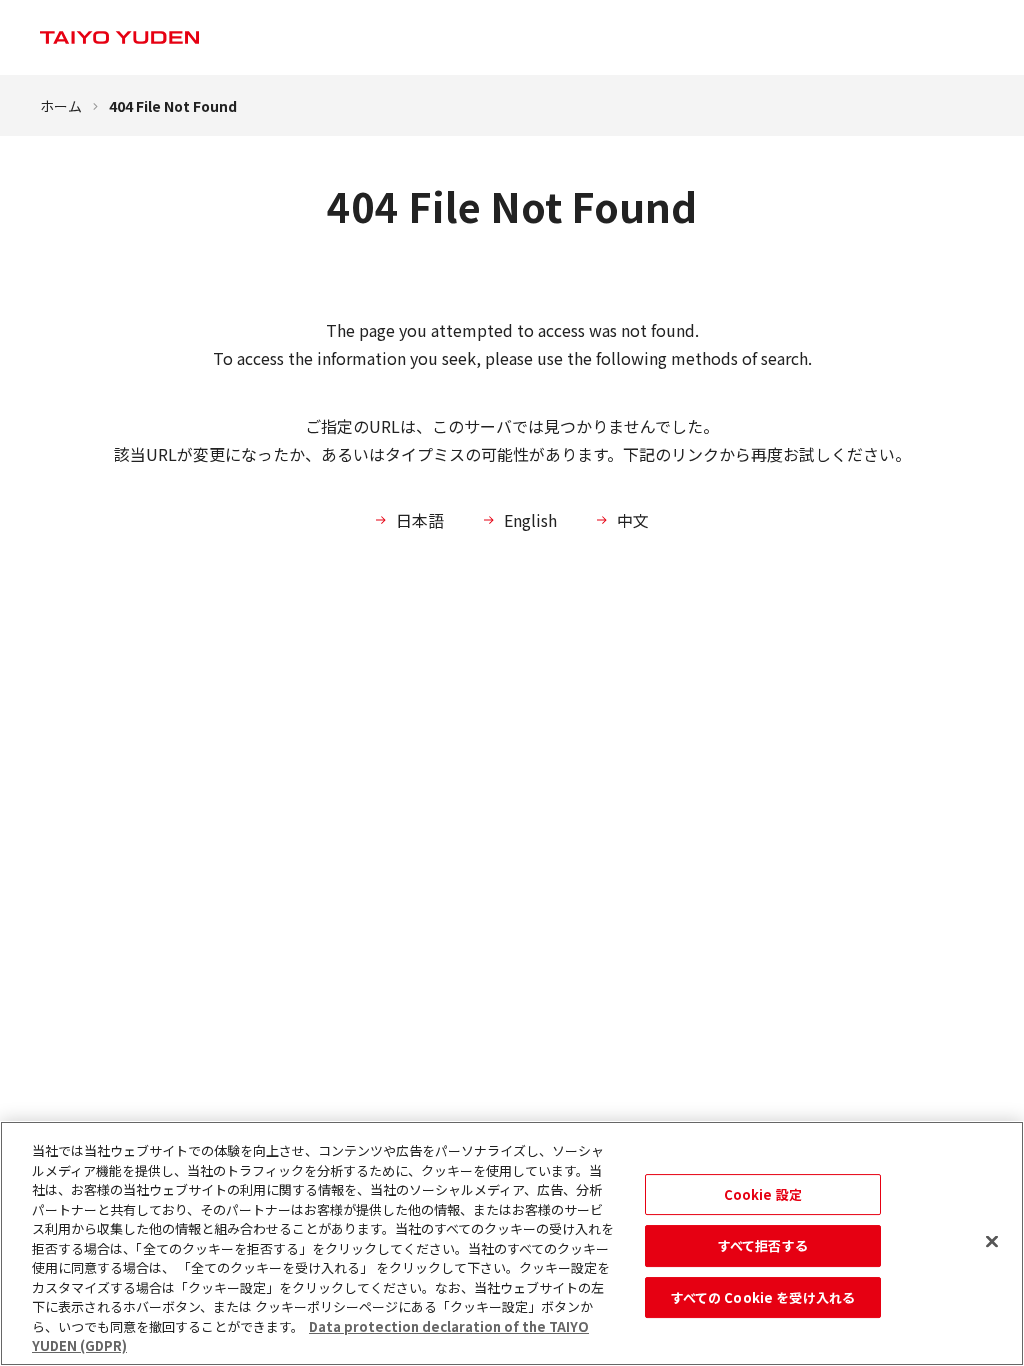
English (530, 520)
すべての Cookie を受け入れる (763, 1297)
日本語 (420, 520)
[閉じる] (992, 1241)
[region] (512, 1243)
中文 (633, 520)
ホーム (61, 106)
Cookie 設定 (763, 1194)
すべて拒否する (763, 1245)
